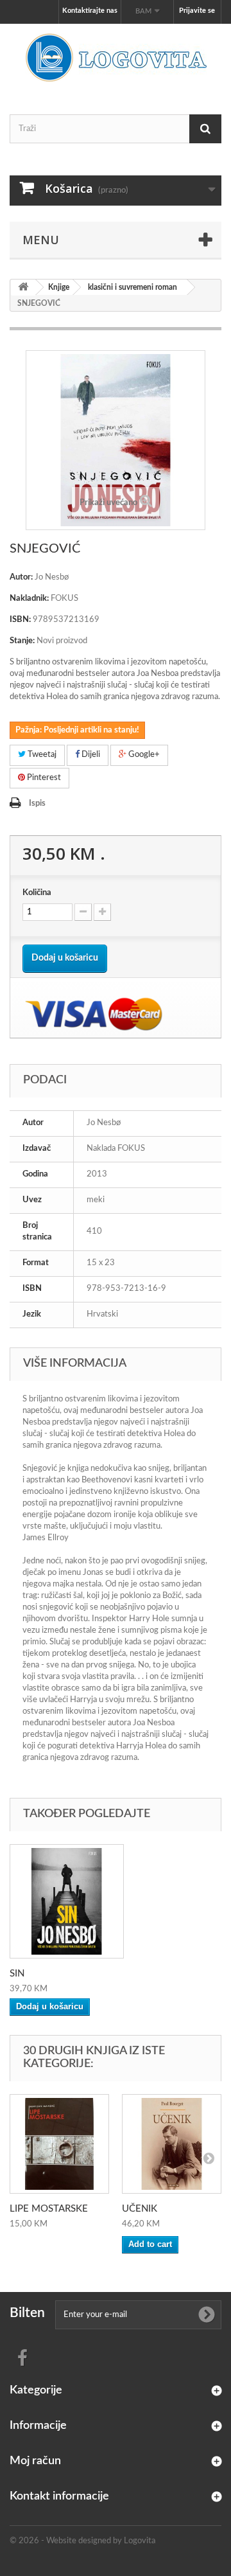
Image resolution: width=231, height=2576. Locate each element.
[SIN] (67, 1901)
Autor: (21, 577)
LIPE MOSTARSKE (49, 2209)
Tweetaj (41, 755)
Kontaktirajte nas (90, 11)
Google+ (143, 755)
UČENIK (140, 2209)
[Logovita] (116, 58)
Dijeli (90, 755)
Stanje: (22, 641)
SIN (17, 1974)
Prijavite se (197, 11)
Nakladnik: (29, 599)
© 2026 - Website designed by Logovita (82, 2541)
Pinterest (43, 778)
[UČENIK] (172, 2144)
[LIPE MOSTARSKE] (59, 2144)
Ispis (37, 804)
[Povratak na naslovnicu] (23, 288)
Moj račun (35, 2461)
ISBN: (20, 620)
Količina (37, 893)
